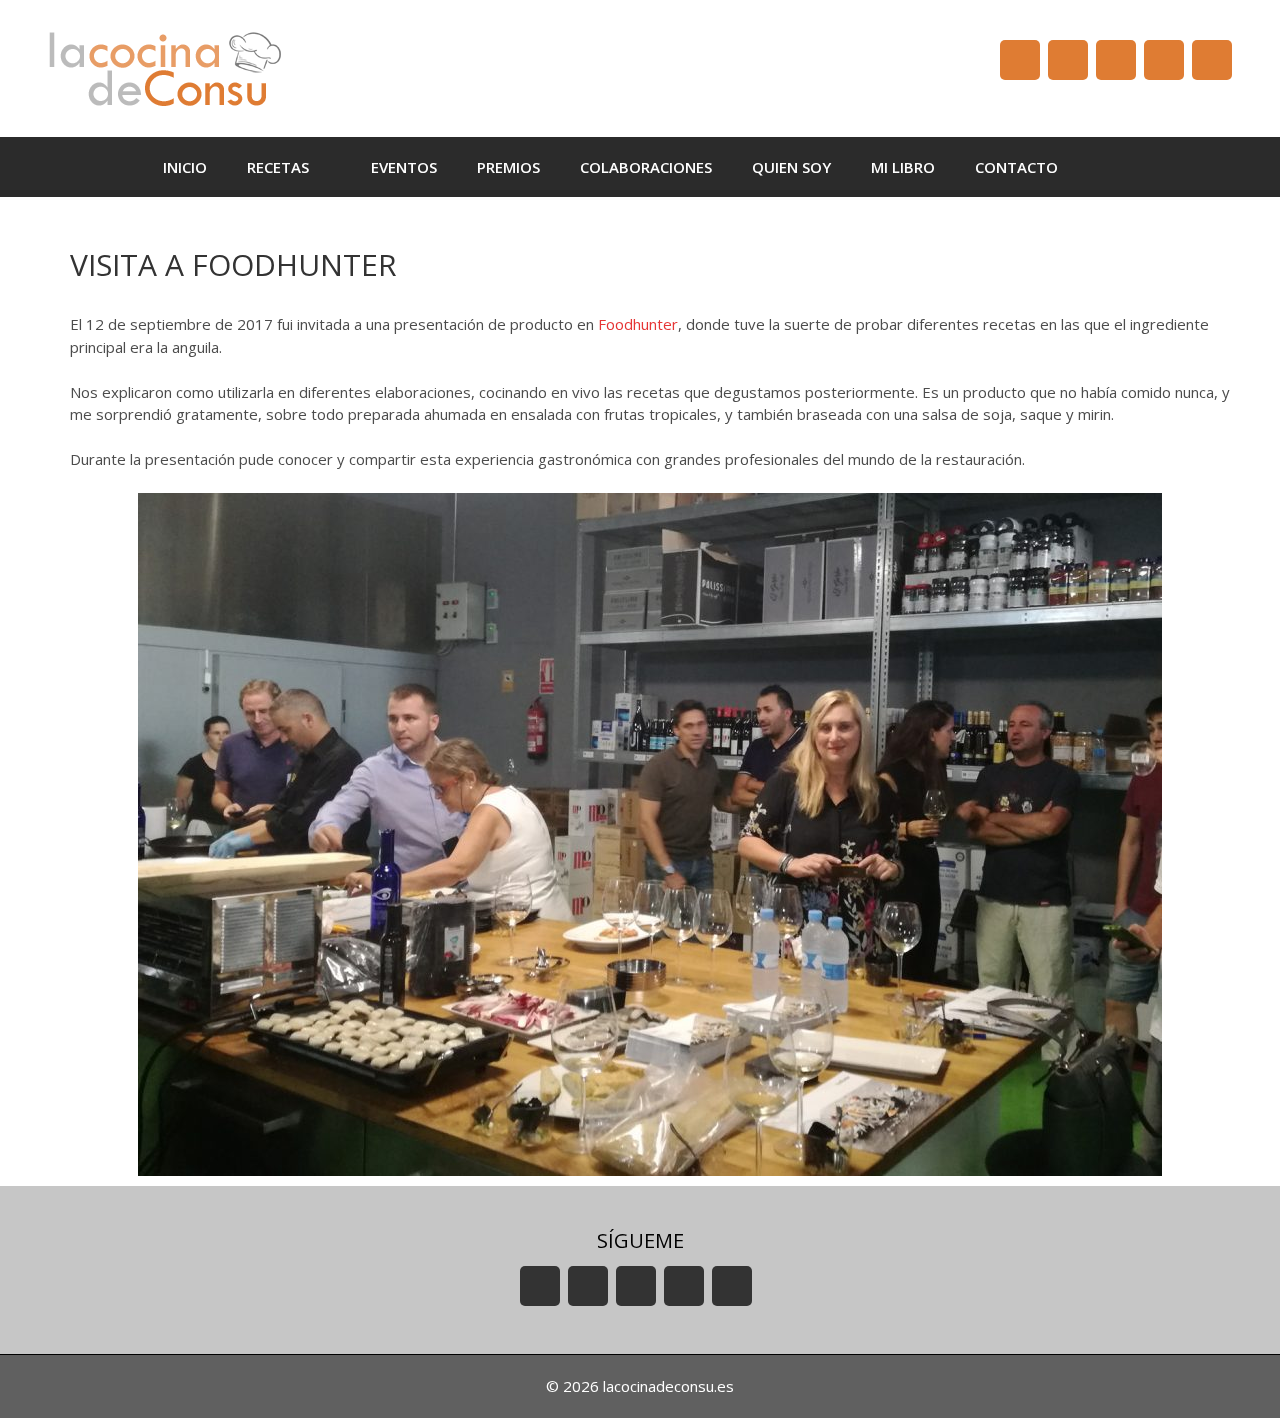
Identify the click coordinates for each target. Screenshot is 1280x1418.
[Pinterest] (1212, 60)
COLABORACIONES (646, 167)
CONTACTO (1016, 167)
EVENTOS (404, 167)
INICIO (185, 167)
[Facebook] (1068, 60)
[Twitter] (1116, 60)
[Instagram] (1164, 60)
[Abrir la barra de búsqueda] (1107, 167)
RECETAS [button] (278, 167)
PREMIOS (508, 167)
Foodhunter (638, 324)
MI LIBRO (903, 167)
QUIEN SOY (791, 167)
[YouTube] (1020, 60)
